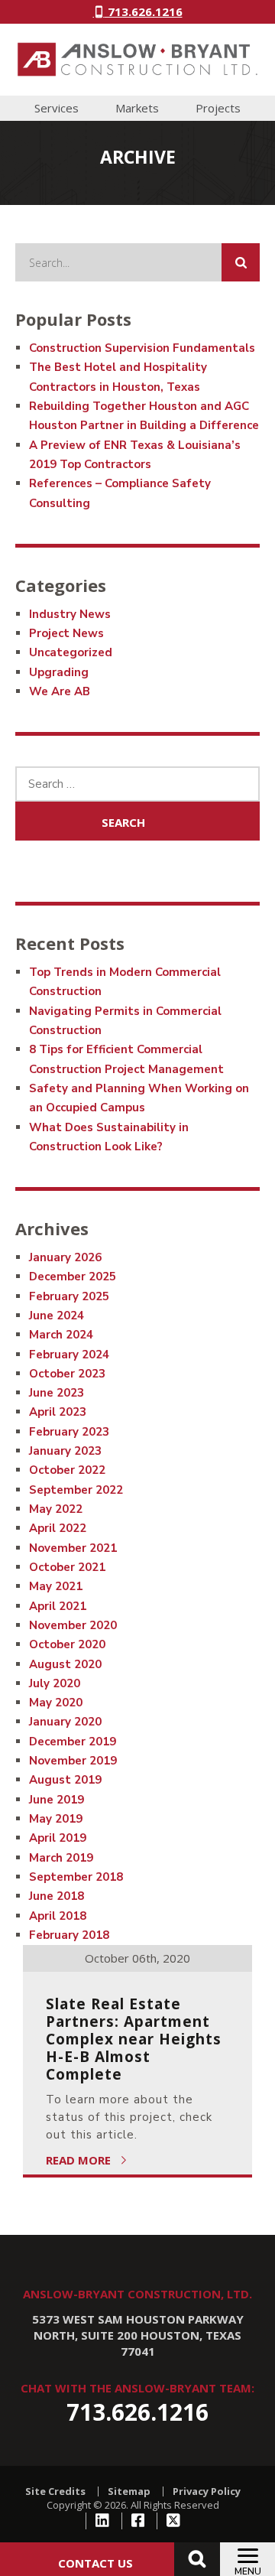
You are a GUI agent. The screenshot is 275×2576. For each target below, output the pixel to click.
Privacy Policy (207, 2491)
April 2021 (58, 1606)
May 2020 (56, 1703)
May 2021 (56, 1586)
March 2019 (61, 1858)
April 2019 (58, 1838)
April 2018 (58, 1916)
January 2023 (65, 1451)
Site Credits (55, 2491)
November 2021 (73, 1548)
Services (57, 108)
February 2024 (69, 1355)
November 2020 (73, 1625)
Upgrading (59, 672)
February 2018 (69, 1935)
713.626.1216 (144, 11)
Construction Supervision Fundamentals (142, 348)
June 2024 (57, 1316)
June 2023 (57, 1393)
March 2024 (61, 1335)
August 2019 (65, 1780)
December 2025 (73, 1277)
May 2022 (56, 1509)
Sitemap (129, 2491)
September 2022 (76, 1490)
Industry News (70, 614)
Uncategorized (71, 652)
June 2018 (57, 1896)
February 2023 (69, 1432)
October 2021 (67, 1567)
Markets (137, 108)
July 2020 (55, 1683)
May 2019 (56, 1819)
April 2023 (58, 1412)
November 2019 (73, 1761)
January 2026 (65, 1257)
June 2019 (57, 1800)
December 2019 (73, 1742)
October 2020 (67, 1644)
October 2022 (67, 1470)
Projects (218, 108)
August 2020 (65, 1664)
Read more (80, 2160)
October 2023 (67, 1374)
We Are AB (60, 691)
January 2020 (65, 1722)
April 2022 (58, 1528)
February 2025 (69, 1296)
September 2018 (76, 1877)
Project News (66, 633)
